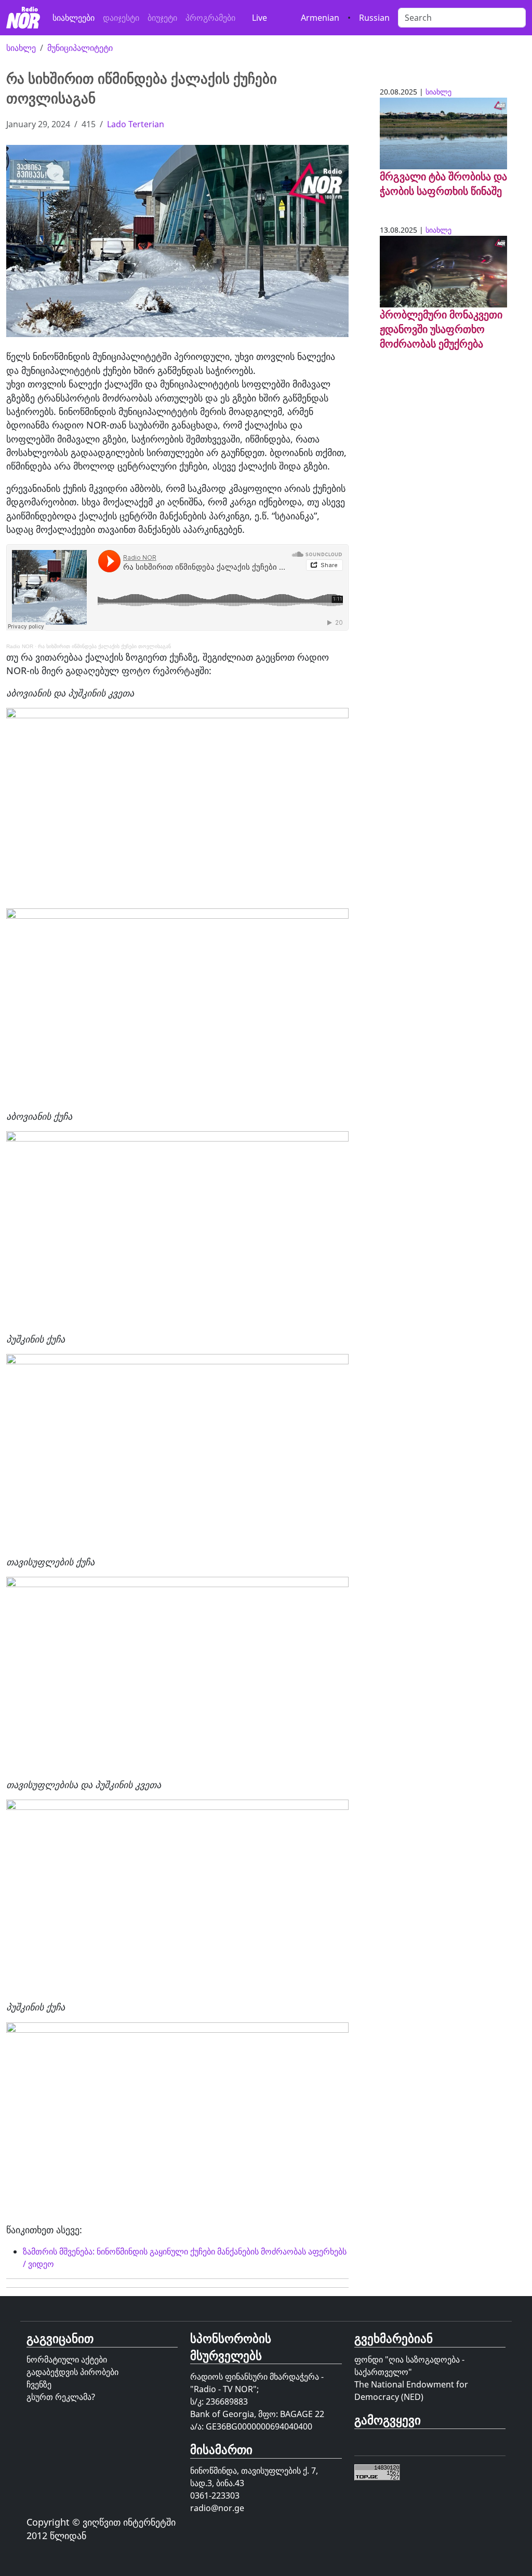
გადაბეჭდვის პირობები (72, 2372)
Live (260, 18)
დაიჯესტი (121, 18)
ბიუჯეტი (162, 18)
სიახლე (21, 48)
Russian (374, 18)
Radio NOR (20, 646)
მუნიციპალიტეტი (80, 48)
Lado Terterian (136, 124)
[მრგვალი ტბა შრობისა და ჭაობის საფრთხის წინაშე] (443, 132)
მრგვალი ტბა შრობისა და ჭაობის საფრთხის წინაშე (443, 184)
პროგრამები (210, 18)
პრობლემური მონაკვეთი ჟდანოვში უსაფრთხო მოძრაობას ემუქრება (441, 329)
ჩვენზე (39, 2384)
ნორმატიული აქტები (67, 2359)
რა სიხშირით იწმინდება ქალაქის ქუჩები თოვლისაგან (104, 646)
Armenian (320, 18)
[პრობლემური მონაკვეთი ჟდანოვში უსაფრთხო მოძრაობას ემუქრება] (443, 271)
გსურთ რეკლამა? (61, 2397)
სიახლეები (74, 18)
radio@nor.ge (217, 2508)
